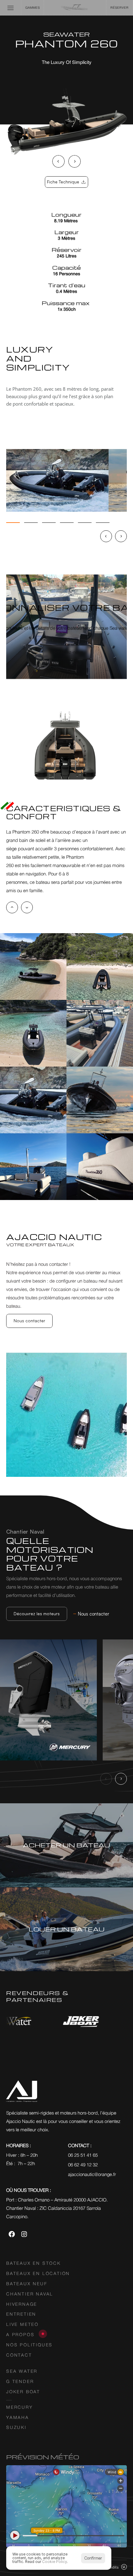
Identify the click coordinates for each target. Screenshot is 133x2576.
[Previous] (58, 161)
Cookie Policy (54, 2562)
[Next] (75, 161)
